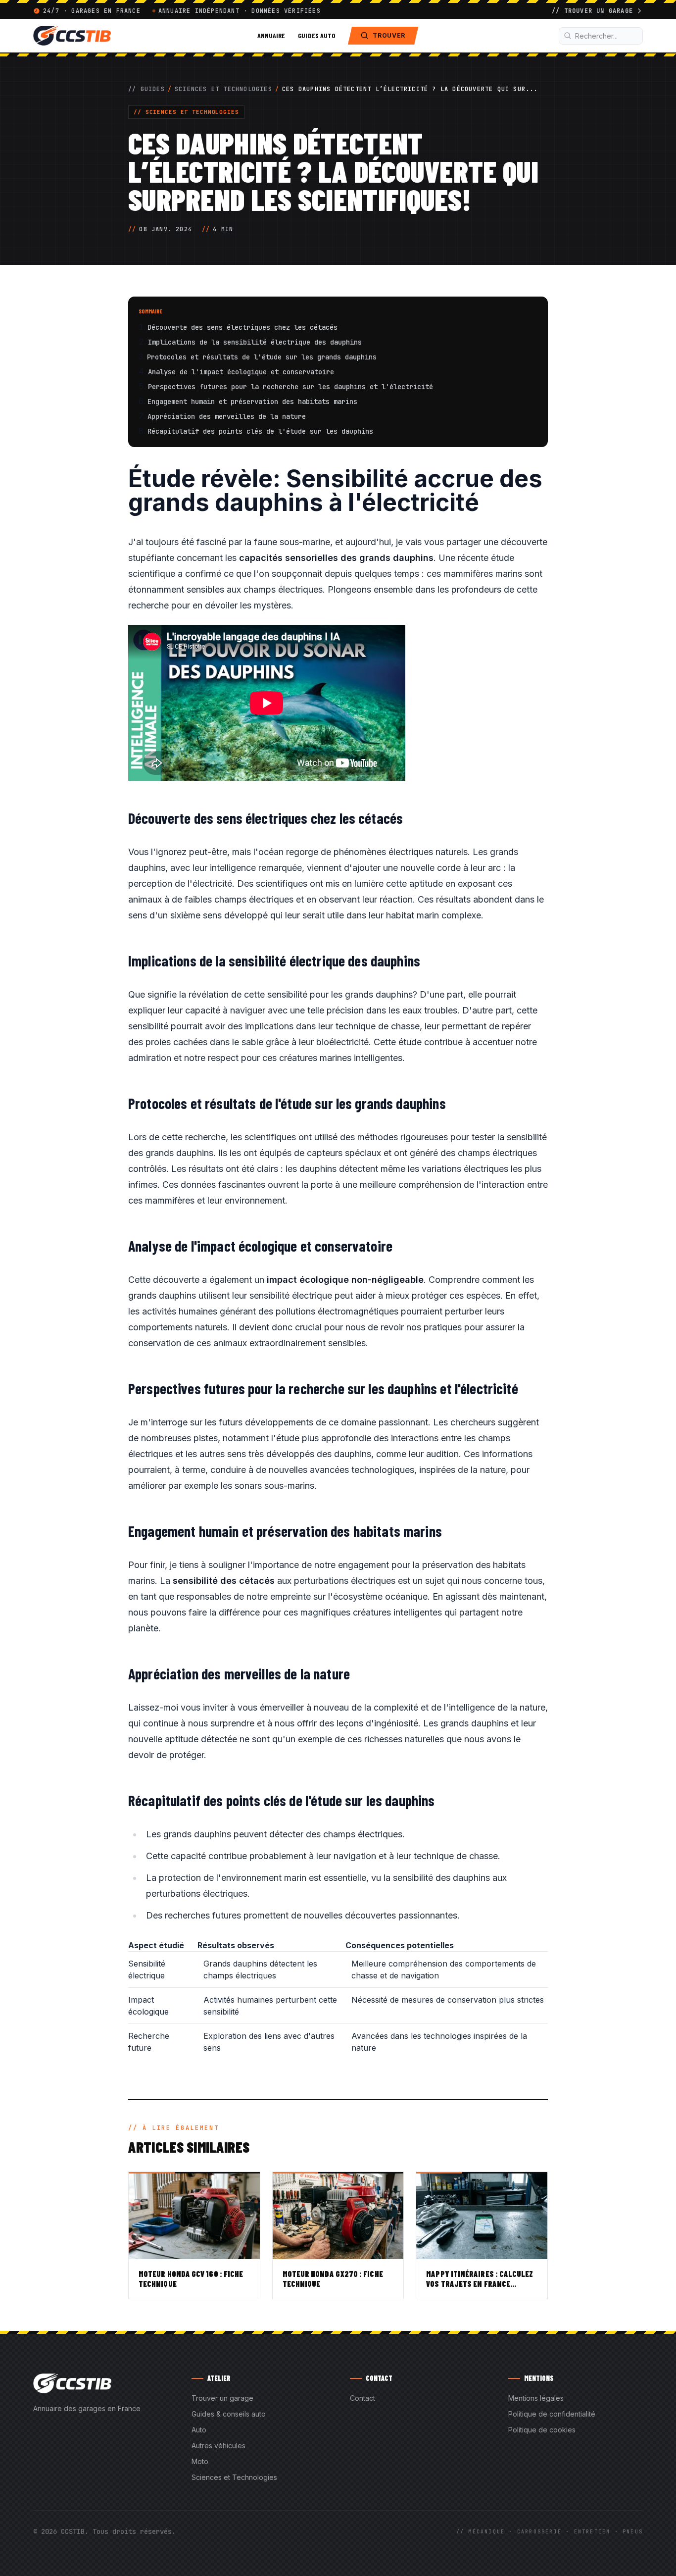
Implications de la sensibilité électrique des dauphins (255, 342)
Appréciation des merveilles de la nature (227, 416)
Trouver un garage (222, 2398)
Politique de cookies (542, 2430)
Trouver (389, 35)
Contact (362, 2398)
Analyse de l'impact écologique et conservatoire (241, 372)
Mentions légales (536, 2398)
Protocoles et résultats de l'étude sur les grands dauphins (262, 357)
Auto (199, 2430)
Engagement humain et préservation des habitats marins (252, 402)
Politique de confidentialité (552, 2414)
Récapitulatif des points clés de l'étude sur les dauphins (260, 431)
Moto (200, 2461)
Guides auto (316, 35)
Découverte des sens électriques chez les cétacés (242, 327)
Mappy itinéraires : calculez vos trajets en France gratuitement (480, 2284)
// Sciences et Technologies (186, 112)
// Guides (146, 89)
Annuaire (271, 35)
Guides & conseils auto (229, 2414)
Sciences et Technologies (223, 89)
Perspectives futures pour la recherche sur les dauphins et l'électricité (290, 387)
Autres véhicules (218, 2446)
